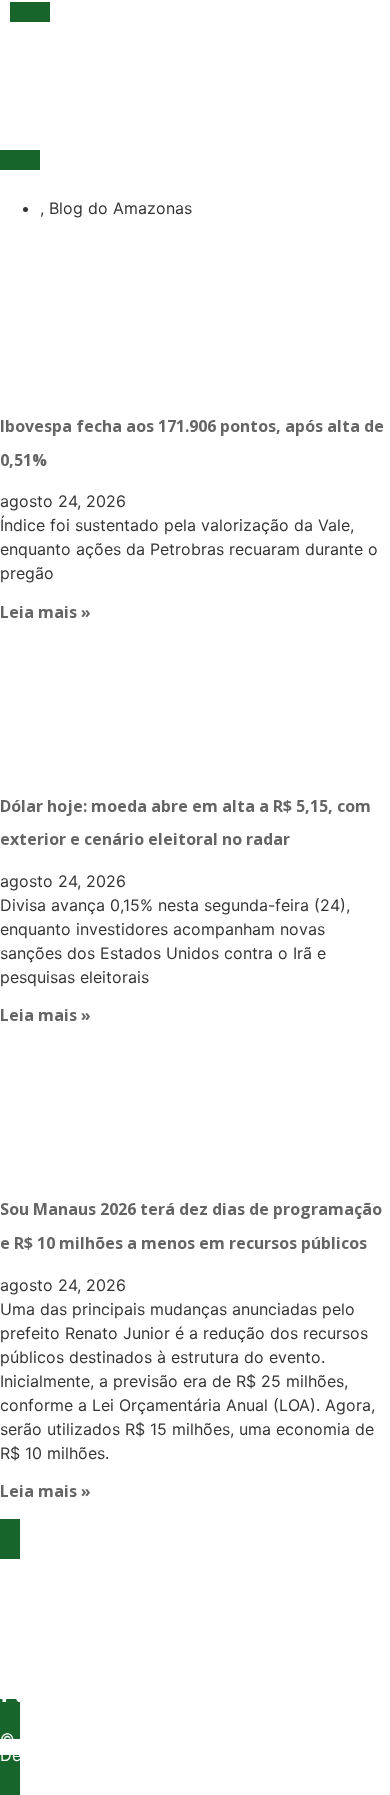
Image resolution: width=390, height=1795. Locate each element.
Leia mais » (45, 612)
